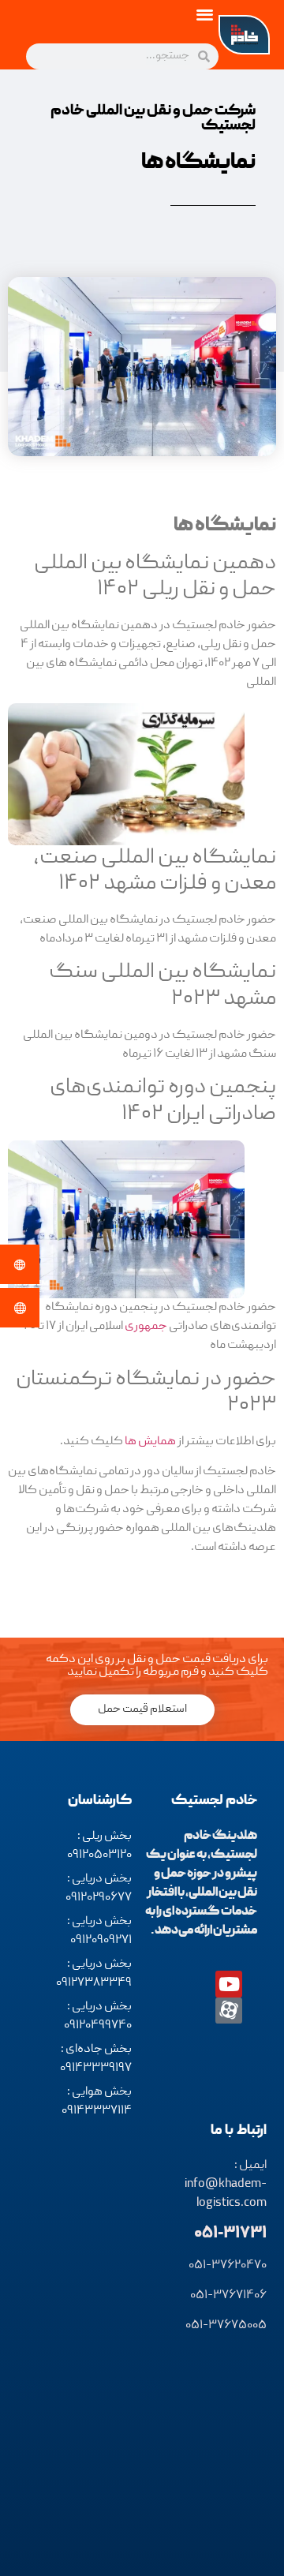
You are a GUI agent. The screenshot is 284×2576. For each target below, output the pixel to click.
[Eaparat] (229, 2011)
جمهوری (146, 1327)
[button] (206, 14)
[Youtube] (229, 1984)
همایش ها (150, 1442)
